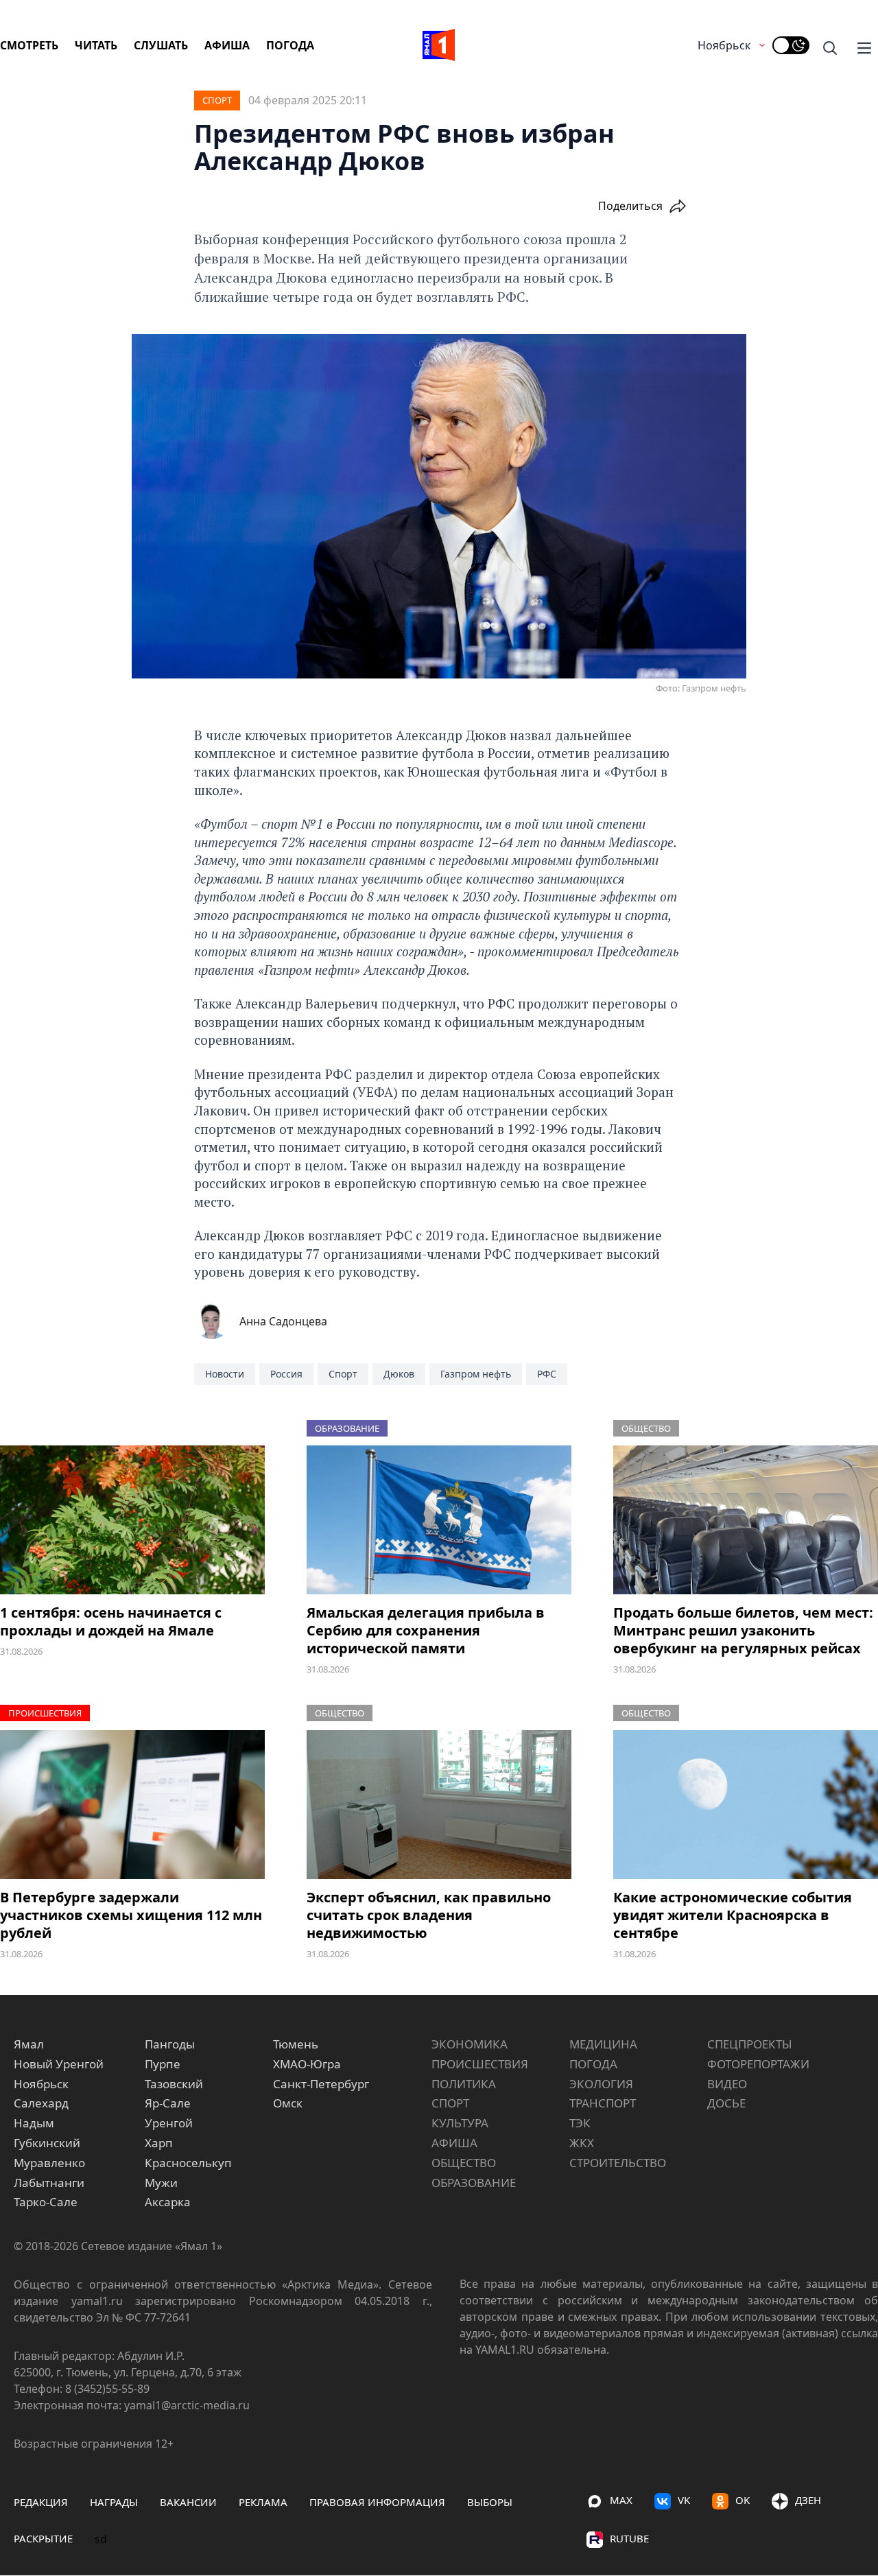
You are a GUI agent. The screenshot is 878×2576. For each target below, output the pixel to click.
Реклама (263, 2502)
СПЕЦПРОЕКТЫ (750, 2044)
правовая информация (377, 2502)
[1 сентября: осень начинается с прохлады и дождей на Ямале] (132, 1520)
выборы (490, 2502)
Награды (114, 2502)
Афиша (227, 45)
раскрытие (43, 2538)
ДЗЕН (808, 2500)
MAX (621, 2500)
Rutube (629, 2538)
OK (743, 2500)
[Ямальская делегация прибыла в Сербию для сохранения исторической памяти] (439, 1520)
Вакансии (188, 2502)
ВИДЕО (727, 2084)
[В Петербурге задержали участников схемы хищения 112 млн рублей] (132, 1805)
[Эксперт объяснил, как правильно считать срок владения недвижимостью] (439, 1805)
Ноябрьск (724, 45)
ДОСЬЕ (726, 2103)
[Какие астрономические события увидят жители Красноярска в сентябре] (746, 1805)
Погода (290, 45)
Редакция (41, 2502)
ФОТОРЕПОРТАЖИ (758, 2064)
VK (684, 2500)
